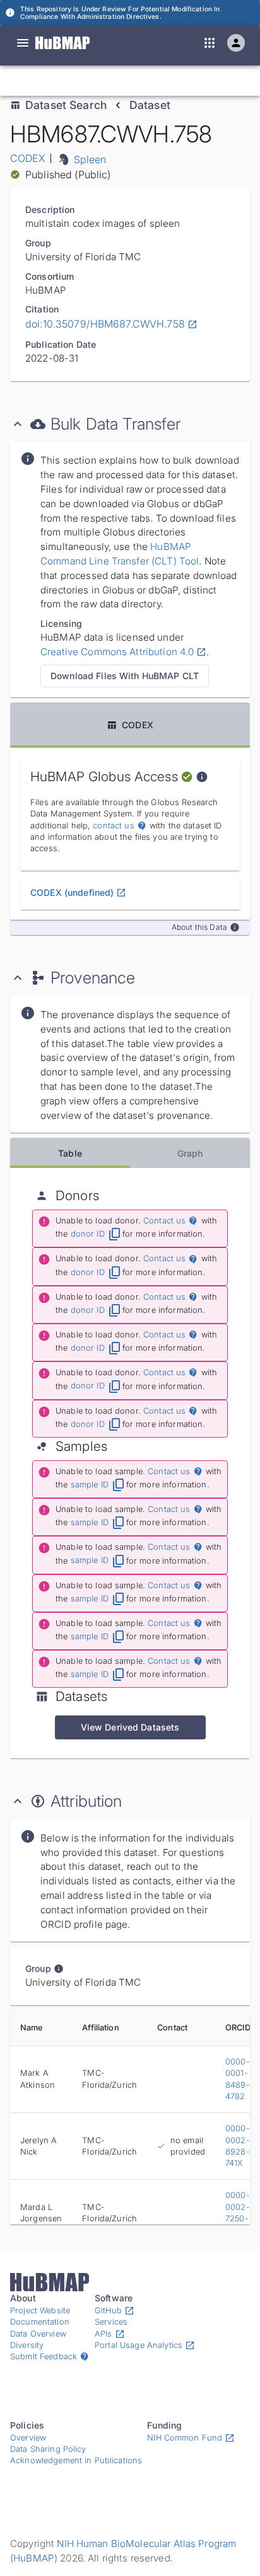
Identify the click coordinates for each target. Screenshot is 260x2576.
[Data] (23, 43)
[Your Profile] (236, 43)
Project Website (40, 2310)
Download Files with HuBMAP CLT (125, 676)
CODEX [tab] (138, 725)
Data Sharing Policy (48, 2449)
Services (111, 2322)
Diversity (27, 2345)
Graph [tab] (190, 1153)
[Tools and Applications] (210, 43)
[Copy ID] (128, 81)
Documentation (40, 2322)
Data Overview (38, 2334)
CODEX (28, 158)
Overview (28, 2438)
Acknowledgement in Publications (76, 2460)
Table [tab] (70, 1153)
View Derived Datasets (130, 1727)
